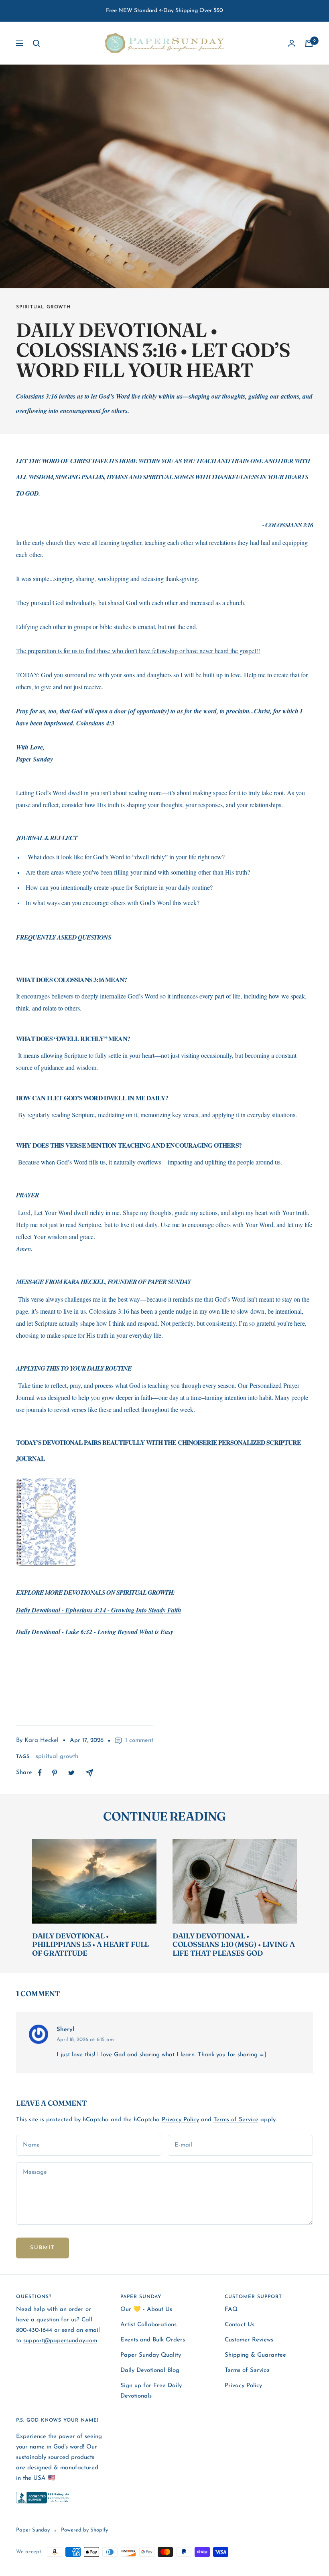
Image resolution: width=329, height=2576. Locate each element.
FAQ (231, 2310)
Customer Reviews (249, 2340)
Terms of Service (236, 2120)
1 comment (139, 1741)
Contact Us (240, 2325)
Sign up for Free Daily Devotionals (151, 2391)
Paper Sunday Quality (151, 2355)
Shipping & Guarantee (255, 2355)
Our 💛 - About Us (146, 2310)
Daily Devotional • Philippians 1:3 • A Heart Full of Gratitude (90, 1944)
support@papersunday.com (60, 2341)
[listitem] (40, 1773)
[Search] (37, 43)
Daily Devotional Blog (150, 2370)
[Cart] (309, 43)
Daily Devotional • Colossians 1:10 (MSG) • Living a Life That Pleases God (234, 1944)
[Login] (292, 43)
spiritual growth (44, 307)
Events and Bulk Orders (153, 2340)
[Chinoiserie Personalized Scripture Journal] (164, 1522)
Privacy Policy (180, 2120)
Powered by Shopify (84, 2530)
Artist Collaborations (148, 2325)
